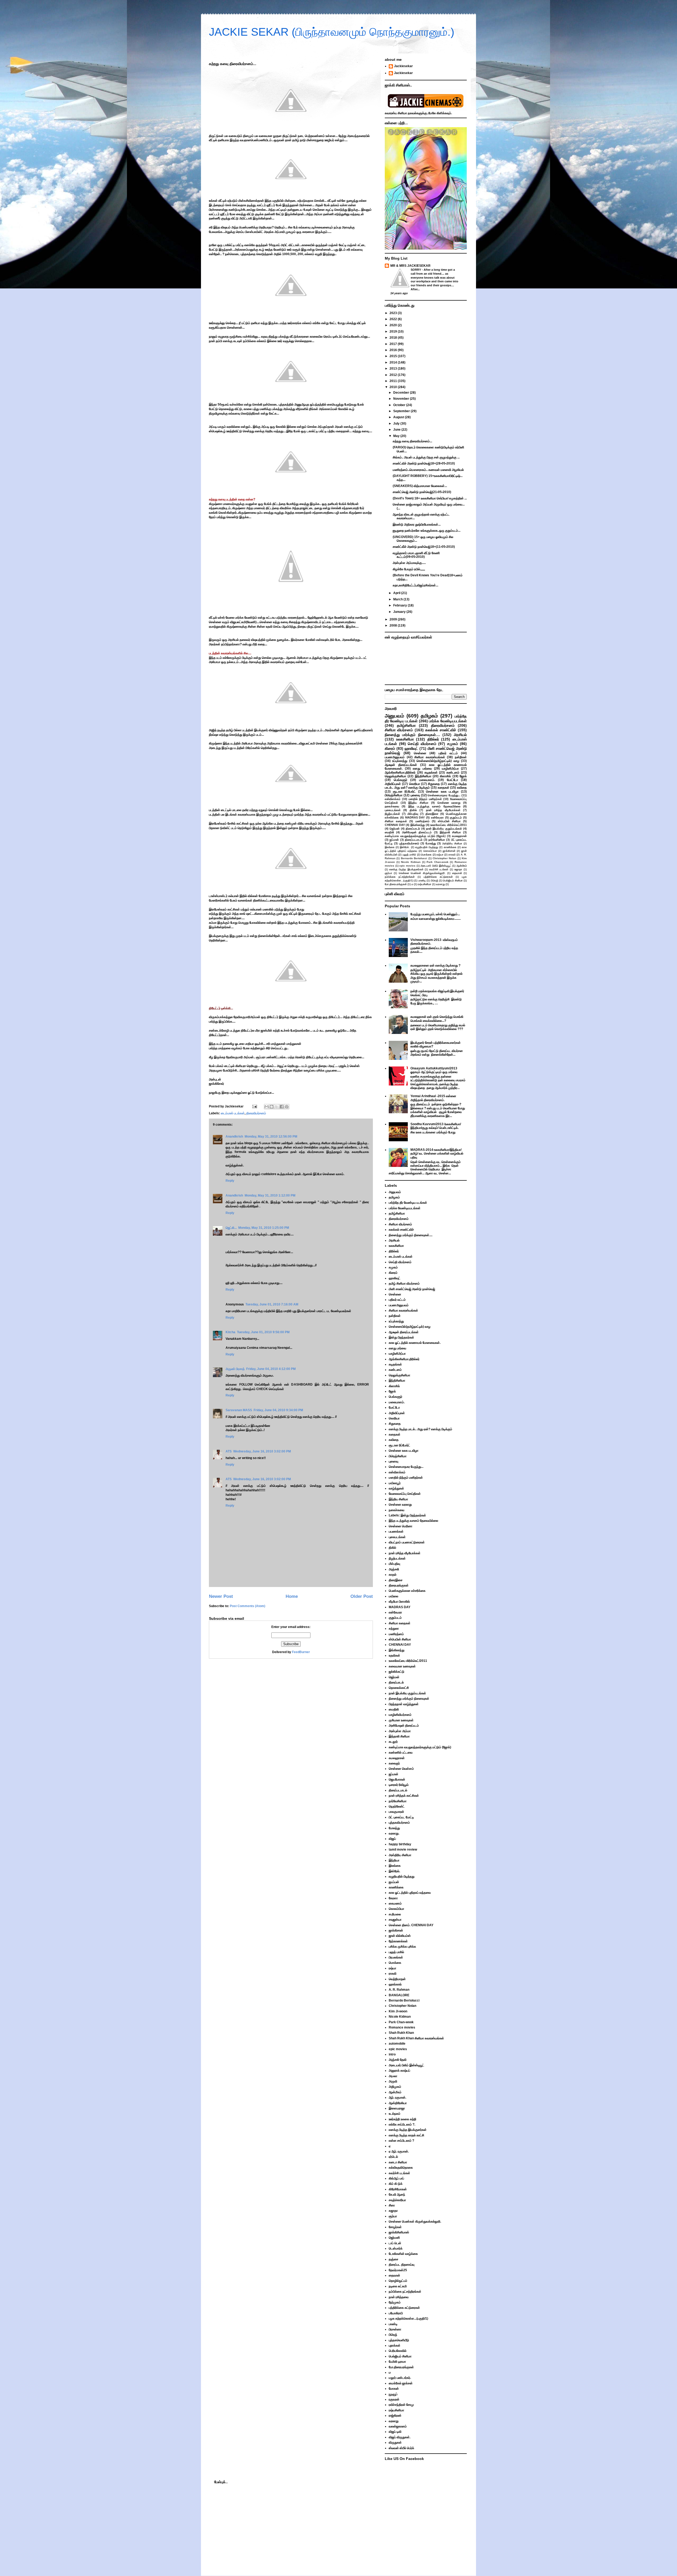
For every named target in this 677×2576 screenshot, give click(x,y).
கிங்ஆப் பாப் (396, 2178)
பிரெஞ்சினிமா (394, 795)
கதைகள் (443, 788)
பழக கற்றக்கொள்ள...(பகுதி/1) (408, 2319)
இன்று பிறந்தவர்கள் (401, 1337)
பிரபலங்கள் (396, 1957)
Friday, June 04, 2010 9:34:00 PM (278, 1410)
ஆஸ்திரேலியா (398, 2103)
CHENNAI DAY (395, 825)
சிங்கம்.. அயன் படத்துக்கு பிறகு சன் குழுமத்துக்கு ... (426, 457)
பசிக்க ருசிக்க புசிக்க (402, 1947)
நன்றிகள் (461, 757)
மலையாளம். (427, 780)
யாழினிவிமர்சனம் (400, 1715)
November (402, 399)
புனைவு (415, 795)
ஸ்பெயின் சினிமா (449, 821)
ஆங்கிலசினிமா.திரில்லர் (400, 772)
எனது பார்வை (422, 769)
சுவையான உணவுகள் (402, 1666)
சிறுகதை (434, 784)
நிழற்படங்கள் (392, 814)
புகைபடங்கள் (393, 810)
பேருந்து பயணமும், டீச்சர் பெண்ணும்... (435, 914)
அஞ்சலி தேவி (398, 2060)
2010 (394, 387)
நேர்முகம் (395, 2302)
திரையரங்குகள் (399, 1585)
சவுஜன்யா (395, 1920)
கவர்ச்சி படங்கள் (439, 869)
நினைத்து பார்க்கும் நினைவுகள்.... (412, 735)
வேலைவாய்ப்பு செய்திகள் (405, 1494)
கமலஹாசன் (459, 836)
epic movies (407, 866)
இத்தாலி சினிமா (450, 832)
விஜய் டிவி (395, 2432)
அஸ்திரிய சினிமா (452, 843)
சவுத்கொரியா (397, 2200)
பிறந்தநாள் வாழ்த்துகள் (404, 1704)
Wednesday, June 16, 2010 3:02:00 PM (262, 1451)
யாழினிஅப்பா (450, 769)
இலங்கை (390, 847)
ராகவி (452, 855)
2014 (394, 362)
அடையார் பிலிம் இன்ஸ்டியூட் (436, 866)
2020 (394, 325)
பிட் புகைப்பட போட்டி (401, 1817)
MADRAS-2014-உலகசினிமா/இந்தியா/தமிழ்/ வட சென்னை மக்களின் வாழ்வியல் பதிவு (437, 1154)
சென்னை (420, 753)
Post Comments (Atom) (248, 1606)
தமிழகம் (429, 716)
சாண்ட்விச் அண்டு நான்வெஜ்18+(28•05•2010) (424, 463)
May (397, 436)
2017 (394, 344)
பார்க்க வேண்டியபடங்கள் (448, 721)
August (399, 417)
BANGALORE (399, 1995)
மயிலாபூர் (395, 1483)
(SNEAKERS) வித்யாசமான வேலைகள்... (420, 486)
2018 (394, 338)
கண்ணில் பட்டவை (401, 1752)
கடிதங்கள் (431, 772)
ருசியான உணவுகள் (401, 1720)
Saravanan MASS (239, 1410)
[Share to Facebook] (282, 1107)
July (397, 424)
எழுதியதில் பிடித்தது (427, 847)
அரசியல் (460, 735)
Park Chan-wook (438, 862)
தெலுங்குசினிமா (395, 776)
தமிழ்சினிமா (406, 725)
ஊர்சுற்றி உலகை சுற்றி (402, 2119)
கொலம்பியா (430, 851)
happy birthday (400, 1844)
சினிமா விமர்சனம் (399, 730)
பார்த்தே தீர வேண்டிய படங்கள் (408, 1203)
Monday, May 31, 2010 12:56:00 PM (271, 1137)
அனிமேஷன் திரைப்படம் (417, 832)
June (397, 430)
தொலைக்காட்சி (399, 1688)
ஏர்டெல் (393, 2157)
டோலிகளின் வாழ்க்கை (403, 2254)
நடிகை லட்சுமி (398, 2286)
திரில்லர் (433, 739)
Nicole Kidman (411, 862)
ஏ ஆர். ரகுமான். (399, 2151)
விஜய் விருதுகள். (400, 2437)
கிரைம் (390, 748)
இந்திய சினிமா (418, 803)
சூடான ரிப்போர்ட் (404, 792)
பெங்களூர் (401, 780)
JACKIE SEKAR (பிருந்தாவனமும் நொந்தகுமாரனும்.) (332, 32)
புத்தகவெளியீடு (399, 2340)
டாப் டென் (395, 2243)
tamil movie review (403, 1850)
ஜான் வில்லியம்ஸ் (400, 1936)
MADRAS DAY (415, 817)
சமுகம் (453, 744)
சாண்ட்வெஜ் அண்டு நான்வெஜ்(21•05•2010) (422, 492)
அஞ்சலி (394, 1569)
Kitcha (230, 1332)
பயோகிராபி (396, 2313)
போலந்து (431, 843)
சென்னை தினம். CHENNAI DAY (411, 1925)
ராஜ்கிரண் (395, 2416)
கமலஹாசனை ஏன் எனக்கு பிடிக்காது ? (435, 965)
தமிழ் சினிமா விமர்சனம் (404, 1284)
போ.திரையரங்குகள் (396, 884)
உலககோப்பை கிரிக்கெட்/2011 (449, 825)
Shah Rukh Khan (401, 2033)
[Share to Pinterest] (287, 1107)
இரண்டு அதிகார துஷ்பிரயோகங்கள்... (417, 525)
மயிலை (394, 1596)
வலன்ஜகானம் (398, 2426)
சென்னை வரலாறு (449, 803)
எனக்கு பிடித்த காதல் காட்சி (406, 2135)
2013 (394, 369)
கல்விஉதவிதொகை (401, 2168)
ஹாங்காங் (395, 1984)
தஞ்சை (394, 2259)
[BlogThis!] (272, 1107)
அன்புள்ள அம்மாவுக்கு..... (409, 563)
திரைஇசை (432, 814)
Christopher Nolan (444, 858)
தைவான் (457, 873)
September (402, 411)
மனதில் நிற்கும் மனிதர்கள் (425, 799)
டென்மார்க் (396, 2248)
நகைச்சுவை (392, 806)
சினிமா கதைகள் (396, 821)
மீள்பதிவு (413, 814)
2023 (394, 313)
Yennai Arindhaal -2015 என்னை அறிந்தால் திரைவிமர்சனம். (433, 1098)
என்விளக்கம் (393, 799)
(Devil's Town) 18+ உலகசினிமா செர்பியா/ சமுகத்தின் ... (430, 498)
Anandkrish (234, 1137)
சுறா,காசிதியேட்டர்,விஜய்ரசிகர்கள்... (415, 585)
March (398, 599)
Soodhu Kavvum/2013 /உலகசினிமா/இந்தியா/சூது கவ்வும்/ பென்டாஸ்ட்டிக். (436, 1126)
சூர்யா (388, 873)
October (400, 405)
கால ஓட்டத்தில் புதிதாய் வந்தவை (410, 1893)
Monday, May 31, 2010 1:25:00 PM (264, 1228)
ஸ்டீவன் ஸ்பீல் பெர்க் (401, 2448)
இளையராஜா (397, 2108)
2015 (394, 356)
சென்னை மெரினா (401, 1526)
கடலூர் (393, 1742)
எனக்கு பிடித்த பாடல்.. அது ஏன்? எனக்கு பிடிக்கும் (426, 786)
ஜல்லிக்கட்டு (397, 1672)
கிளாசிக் (445, 776)
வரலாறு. (394, 1833)
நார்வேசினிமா (437, 840)
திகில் (413, 810)
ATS (229, 1451)
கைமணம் (395, 1903)
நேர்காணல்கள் (398, 1941)
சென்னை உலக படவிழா (442, 792)
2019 (394, 332)
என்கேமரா (437, 817)
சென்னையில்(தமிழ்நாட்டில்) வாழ (438, 761)
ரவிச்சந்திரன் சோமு (401, 2405)
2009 (394, 619)
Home (292, 1596)
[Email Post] (254, 1106)
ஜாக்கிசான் (449, 851)
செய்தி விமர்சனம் (422, 744)
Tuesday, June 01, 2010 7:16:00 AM (272, 1304)
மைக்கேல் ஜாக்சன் (401, 2383)
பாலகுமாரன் (396, 1812)
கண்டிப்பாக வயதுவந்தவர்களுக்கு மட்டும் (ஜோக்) (415, 836)
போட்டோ (452, 780)
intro (392, 2054)
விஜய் (392, 1839)
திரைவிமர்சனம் (256, 1113)
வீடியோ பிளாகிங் (399, 1602)
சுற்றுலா (394, 1629)
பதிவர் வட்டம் (448, 753)
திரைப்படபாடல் (414, 840)
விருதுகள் (395, 2442)
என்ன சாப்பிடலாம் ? (401, 2141)
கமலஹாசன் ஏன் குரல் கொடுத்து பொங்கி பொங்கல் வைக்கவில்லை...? (437, 1019)
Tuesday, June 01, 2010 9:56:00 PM (263, 1332)
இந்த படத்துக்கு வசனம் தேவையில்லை (434, 806)
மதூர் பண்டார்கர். (400, 2378)
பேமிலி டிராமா (397, 2362)
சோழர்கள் (395, 2227)
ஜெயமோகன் (397, 1779)
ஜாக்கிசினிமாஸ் (399, 2232)
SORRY (416, 270)
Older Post (362, 1596)
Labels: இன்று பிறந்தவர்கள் (407, 1515)
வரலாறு (440, 884)
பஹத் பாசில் (409, 855)
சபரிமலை (395, 1914)
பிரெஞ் (434, 880)
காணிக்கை (450, 847)
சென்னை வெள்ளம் (401, 1769)
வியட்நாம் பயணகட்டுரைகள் (407, 1542)
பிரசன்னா (395, 2329)
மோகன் (394, 2389)
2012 (394, 375)
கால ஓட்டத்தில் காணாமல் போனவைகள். (415, 1343)
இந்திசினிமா (423, 776)
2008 (394, 625)
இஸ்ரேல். (405, 847)
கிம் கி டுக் (396, 2184)
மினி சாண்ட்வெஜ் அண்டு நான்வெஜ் (412, 1289)
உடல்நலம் (395, 2114)
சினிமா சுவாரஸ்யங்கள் (430, 757)
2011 (394, 381)
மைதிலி (389, 832)
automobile (397, 2044)
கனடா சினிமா (398, 2162)
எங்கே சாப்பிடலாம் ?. (402, 2124)
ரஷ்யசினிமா (425, 884)
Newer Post (221, 1596)
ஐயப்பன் (394, 1882)
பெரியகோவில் (398, 2351)
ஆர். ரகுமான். (397, 2097)
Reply (230, 1181)
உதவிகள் (394, 1655)
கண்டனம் (453, 772)
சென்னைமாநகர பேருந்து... (444, 795)
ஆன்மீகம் (462, 866)
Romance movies (402, 2027)
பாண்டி (422, 880)
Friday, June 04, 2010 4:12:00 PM (271, 1369)
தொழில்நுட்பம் (398, 2281)
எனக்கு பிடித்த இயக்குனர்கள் (406, 869)
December (402, 393)
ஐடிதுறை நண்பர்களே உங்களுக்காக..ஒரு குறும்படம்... (427, 531)
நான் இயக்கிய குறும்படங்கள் (444, 829)
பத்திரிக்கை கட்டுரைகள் (438, 877)
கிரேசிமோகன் (398, 2189)
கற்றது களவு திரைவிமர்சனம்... (412, 441)
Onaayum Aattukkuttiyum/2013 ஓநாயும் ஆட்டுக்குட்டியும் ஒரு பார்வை (434, 1070)
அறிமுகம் (395, 2087)
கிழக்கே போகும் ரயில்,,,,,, (409, 569)
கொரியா (415, 784)
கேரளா (393, 1898)
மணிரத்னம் (422, 821)
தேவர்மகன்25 (398, 2270)
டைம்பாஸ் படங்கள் (233, 1113)
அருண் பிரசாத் (235, 1369)
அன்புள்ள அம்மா (400, 1731)
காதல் (393, 1575)
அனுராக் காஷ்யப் (399, 2071)
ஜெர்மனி (394, 2238)
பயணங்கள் (396, 1531)
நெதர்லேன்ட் (397, 1806)
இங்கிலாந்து (418, 825)
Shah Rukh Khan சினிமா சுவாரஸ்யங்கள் (416, 2038)
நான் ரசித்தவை (399, 2297)
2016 (394, 350)
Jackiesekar (403, 66)
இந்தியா (394, 1860)
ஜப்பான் (394, 840)
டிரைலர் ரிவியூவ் (399, 1785)
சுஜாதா (458, 869)
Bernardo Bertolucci (414, 858)
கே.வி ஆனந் (397, 2195)
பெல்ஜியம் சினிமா (453, 880)
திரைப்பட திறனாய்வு (402, 2265)
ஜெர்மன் (395, 829)
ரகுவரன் (394, 2399)
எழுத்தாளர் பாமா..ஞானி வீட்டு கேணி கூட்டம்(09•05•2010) (416, 555)
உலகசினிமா (405, 739)
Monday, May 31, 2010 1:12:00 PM (270, 1195)
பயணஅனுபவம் (395, 757)
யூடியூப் (393, 2394)
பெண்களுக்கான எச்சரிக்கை (407, 1591)
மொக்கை (426, 855)
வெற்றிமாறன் (397, 1979)
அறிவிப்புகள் (393, 784)
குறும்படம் (456, 817)
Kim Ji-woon (398, 2011)
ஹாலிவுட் (411, 748)
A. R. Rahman (399, 1990)
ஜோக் (463, 776)
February (401, 605)
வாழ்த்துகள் (396, 1488)
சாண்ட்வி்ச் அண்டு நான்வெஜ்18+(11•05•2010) (424, 547)
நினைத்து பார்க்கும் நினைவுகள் (409, 1699)
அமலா (393, 2076)
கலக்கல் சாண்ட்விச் (441, 730)
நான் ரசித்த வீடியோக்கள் (443, 810)
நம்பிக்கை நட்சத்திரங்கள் (400, 877)
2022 (394, 319)
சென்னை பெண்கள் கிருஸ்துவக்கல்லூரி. (422, 873)
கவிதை (462, 788)
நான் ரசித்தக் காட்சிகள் (404, 1796)
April (397, 593)
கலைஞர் (394, 1763)
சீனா (392, 2205)
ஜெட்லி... (231, 1228)
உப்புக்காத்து (400, 761)
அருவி (393, 2081)
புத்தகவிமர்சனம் (409, 843)
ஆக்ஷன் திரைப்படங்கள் (401, 765)
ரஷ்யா (440, 855)
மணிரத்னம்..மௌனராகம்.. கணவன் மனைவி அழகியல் (428, 470)
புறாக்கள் (395, 2345)
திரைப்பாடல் (413, 829)
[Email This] (267, 1107)
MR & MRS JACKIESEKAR (410, 266)
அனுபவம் (394, 716)
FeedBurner (301, 1652)
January (400, 612)
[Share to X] (277, 1107)
